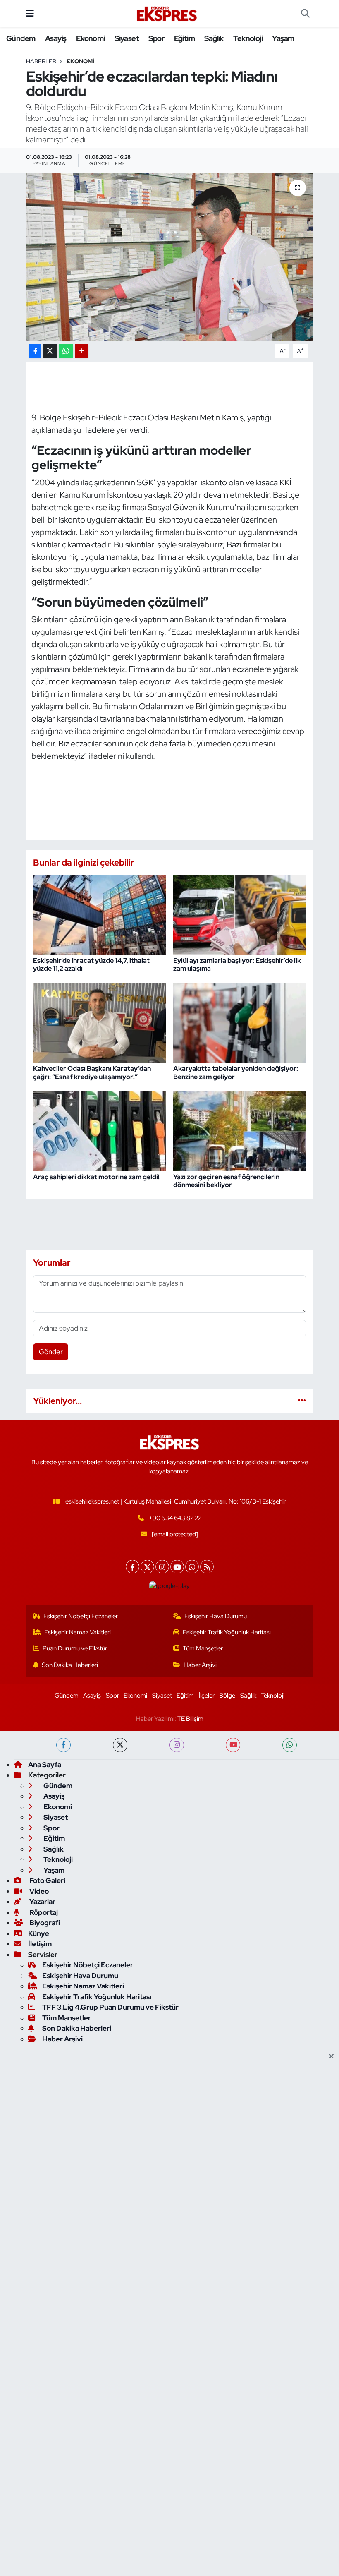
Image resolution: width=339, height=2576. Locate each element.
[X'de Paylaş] (50, 351)
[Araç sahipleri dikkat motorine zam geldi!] (100, 1130)
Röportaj (43, 1912)
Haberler (41, 61)
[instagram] (177, 1745)
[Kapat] (334, 2057)
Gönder (51, 1352)
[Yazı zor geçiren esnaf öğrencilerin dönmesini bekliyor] (240, 1130)
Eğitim (184, 38)
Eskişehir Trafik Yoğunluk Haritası (227, 1632)
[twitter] (120, 1745)
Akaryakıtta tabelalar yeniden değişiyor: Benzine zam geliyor (236, 1072)
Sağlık (214, 38)
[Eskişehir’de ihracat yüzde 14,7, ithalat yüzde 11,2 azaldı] (100, 914)
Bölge (227, 1696)
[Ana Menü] (30, 13)
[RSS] (207, 1567)
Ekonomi (91, 38)
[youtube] (233, 1745)
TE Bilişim (190, 1719)
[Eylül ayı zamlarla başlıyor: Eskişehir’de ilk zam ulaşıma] (240, 914)
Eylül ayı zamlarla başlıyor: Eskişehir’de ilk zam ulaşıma (237, 964)
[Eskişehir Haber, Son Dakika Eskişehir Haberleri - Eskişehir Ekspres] (167, 14)
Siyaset (127, 38)
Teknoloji (248, 38)
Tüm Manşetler (203, 1648)
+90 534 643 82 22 (175, 1518)
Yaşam (283, 38)
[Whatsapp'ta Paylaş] (66, 351)
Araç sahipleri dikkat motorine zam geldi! (96, 1177)
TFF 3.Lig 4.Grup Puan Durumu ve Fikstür (110, 2007)
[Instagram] (162, 1567)
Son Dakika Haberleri (70, 1665)
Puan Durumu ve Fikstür (75, 1648)
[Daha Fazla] (82, 351)
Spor (156, 38)
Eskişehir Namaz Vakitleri (78, 1632)
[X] (147, 1567)
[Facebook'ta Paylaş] (35, 351)
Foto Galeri (47, 1880)
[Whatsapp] (192, 1567)
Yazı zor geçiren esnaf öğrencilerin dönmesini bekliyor (226, 1181)
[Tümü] (302, 1401)
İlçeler (207, 1696)
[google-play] (170, 1585)
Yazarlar (42, 1902)
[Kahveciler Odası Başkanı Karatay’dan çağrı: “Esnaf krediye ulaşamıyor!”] (100, 1022)
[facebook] (63, 1745)
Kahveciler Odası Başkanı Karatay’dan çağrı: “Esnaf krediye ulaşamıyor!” (92, 1072)
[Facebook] (132, 1567)
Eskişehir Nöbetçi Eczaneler (81, 1616)
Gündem (21, 38)
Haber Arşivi (200, 1665)
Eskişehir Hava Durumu (216, 1616)
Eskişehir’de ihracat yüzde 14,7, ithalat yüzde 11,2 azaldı (91, 964)
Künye (39, 1933)
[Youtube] (177, 1567)
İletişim (40, 1944)
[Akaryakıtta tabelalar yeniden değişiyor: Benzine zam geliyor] (240, 1022)
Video (38, 1891)
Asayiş (56, 38)
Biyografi (44, 1923)
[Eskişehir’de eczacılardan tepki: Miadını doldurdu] (170, 257)
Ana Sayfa (45, 1765)
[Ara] (305, 14)
